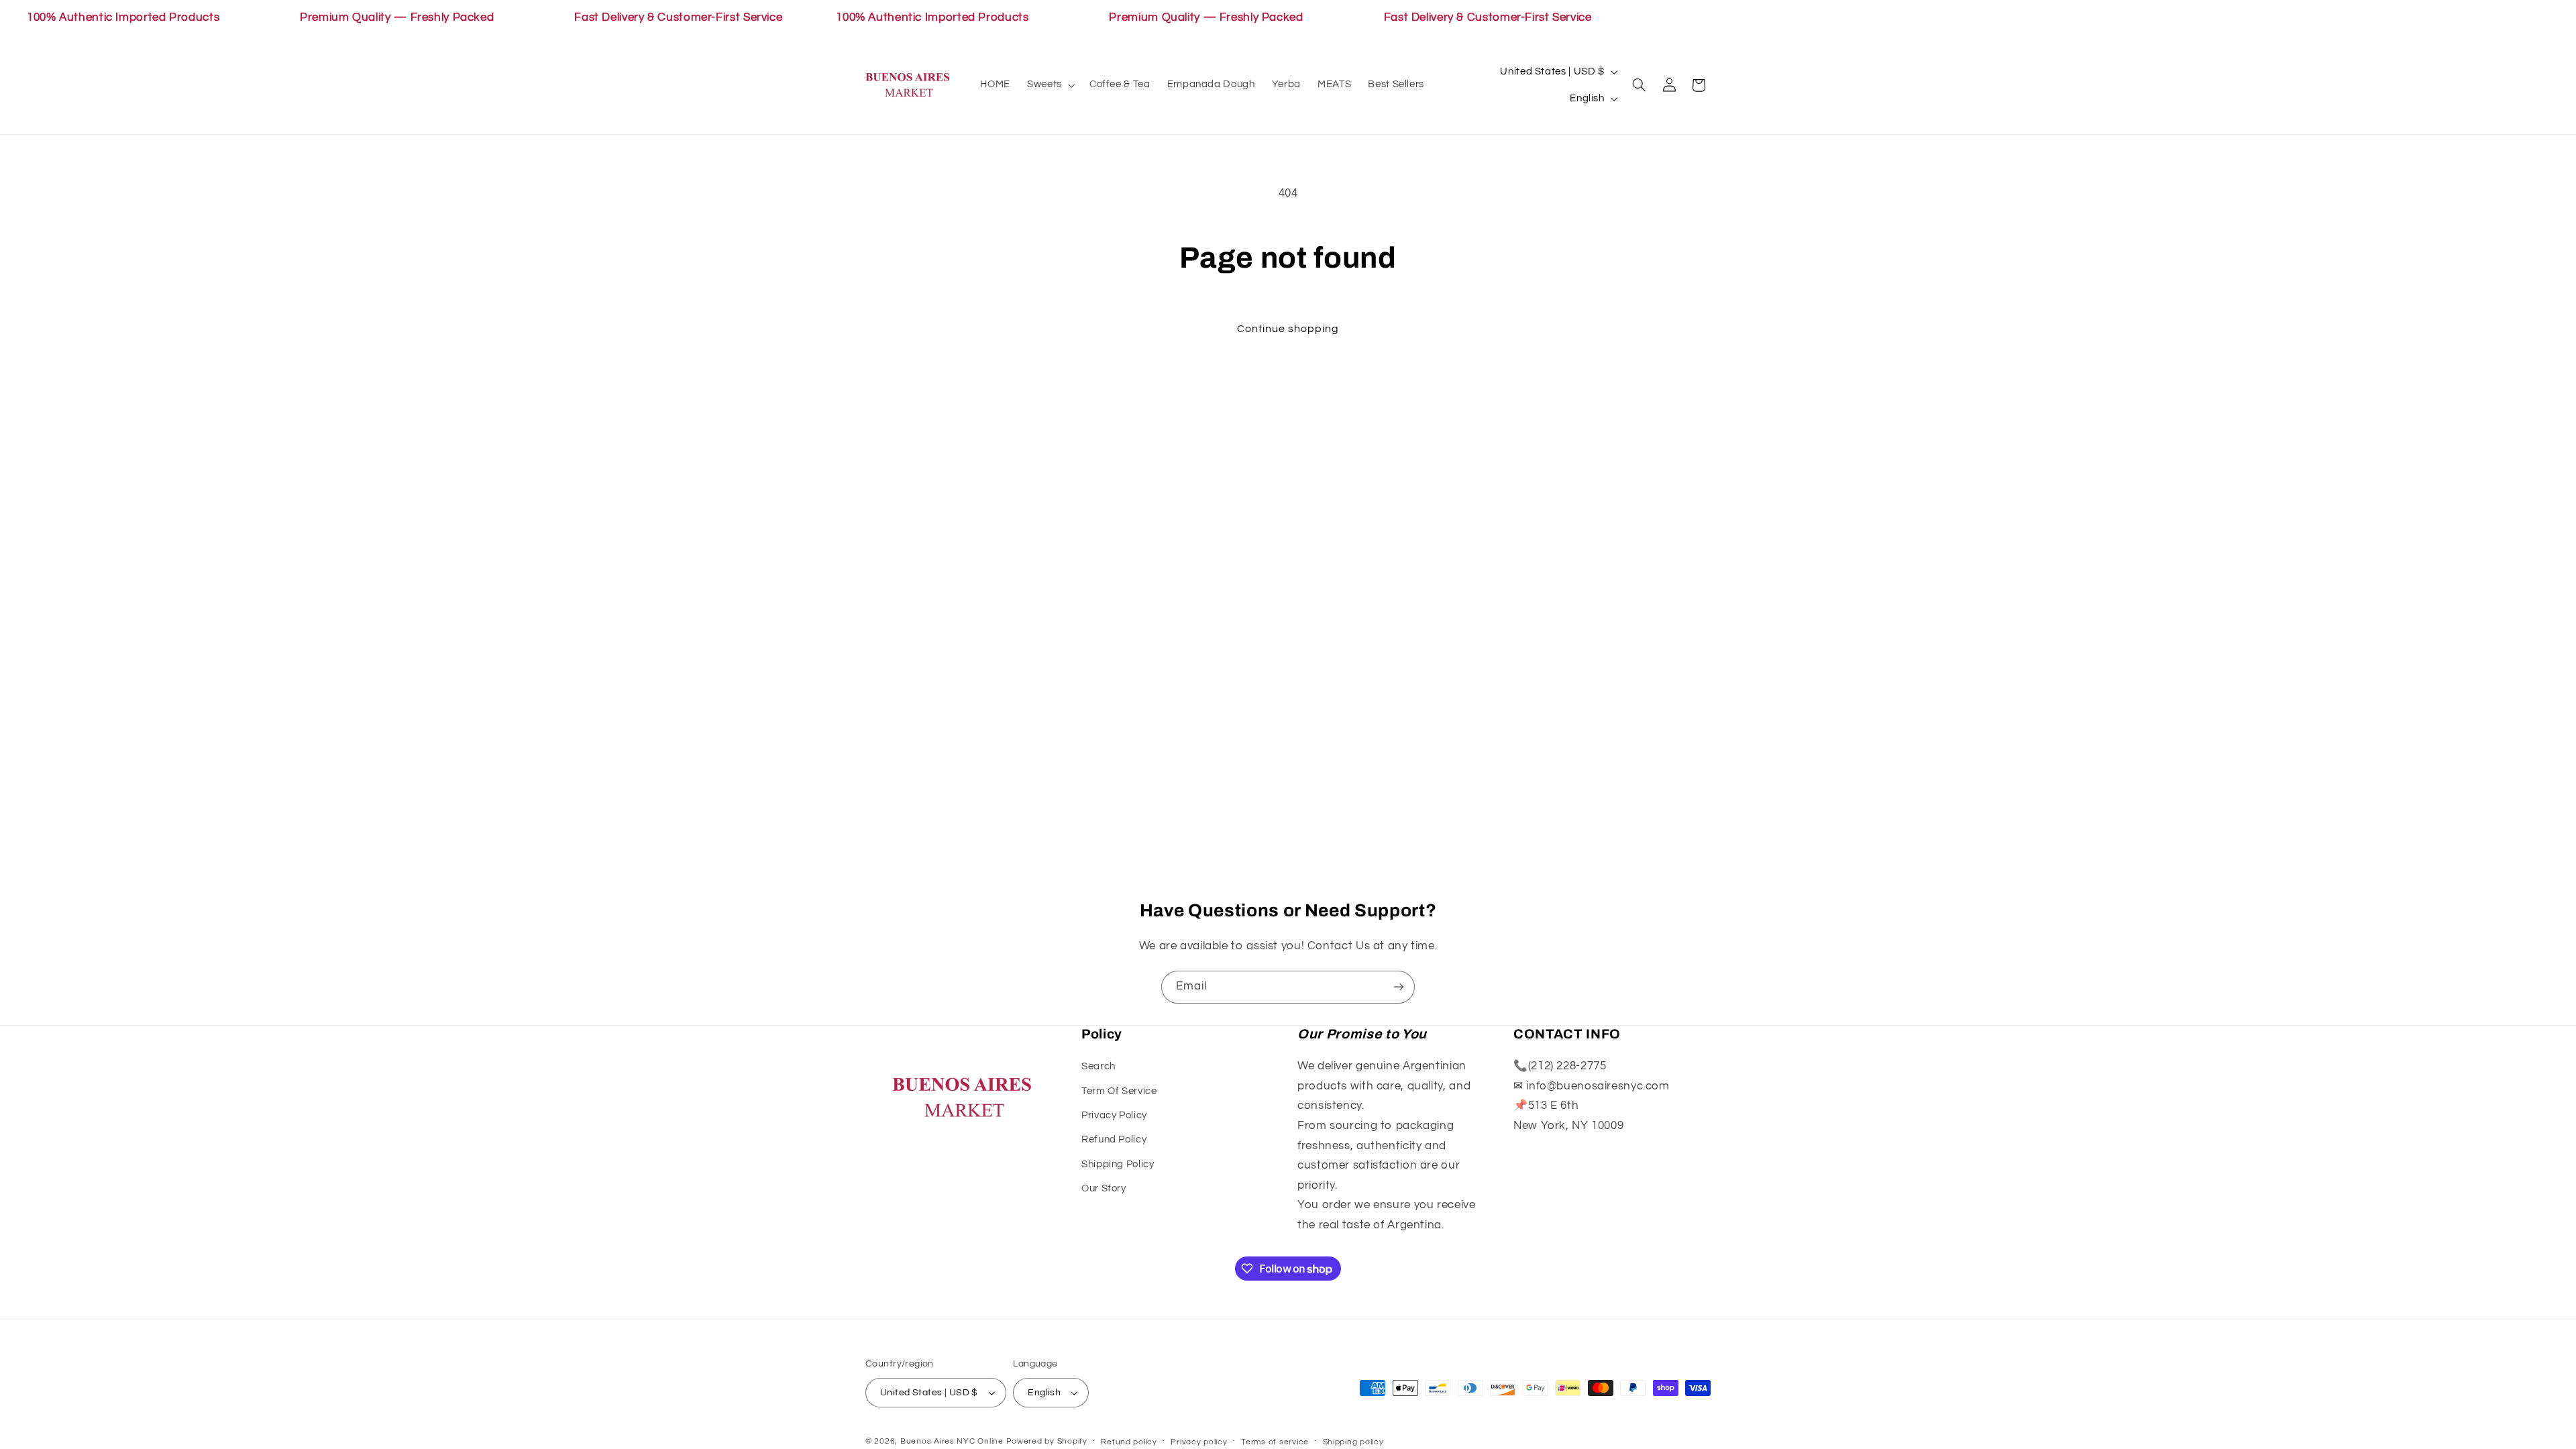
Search (1098, 1066)
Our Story (1104, 1188)
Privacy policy (1199, 1442)
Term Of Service (1119, 1091)
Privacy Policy (1114, 1115)
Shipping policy (1353, 1442)
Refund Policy (1114, 1139)
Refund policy (1129, 1442)
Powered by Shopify (1047, 1441)
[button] (1050, 85)
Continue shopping (1288, 329)
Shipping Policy (1118, 1164)
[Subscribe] (1399, 987)
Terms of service (1275, 1442)
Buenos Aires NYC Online (952, 1441)
